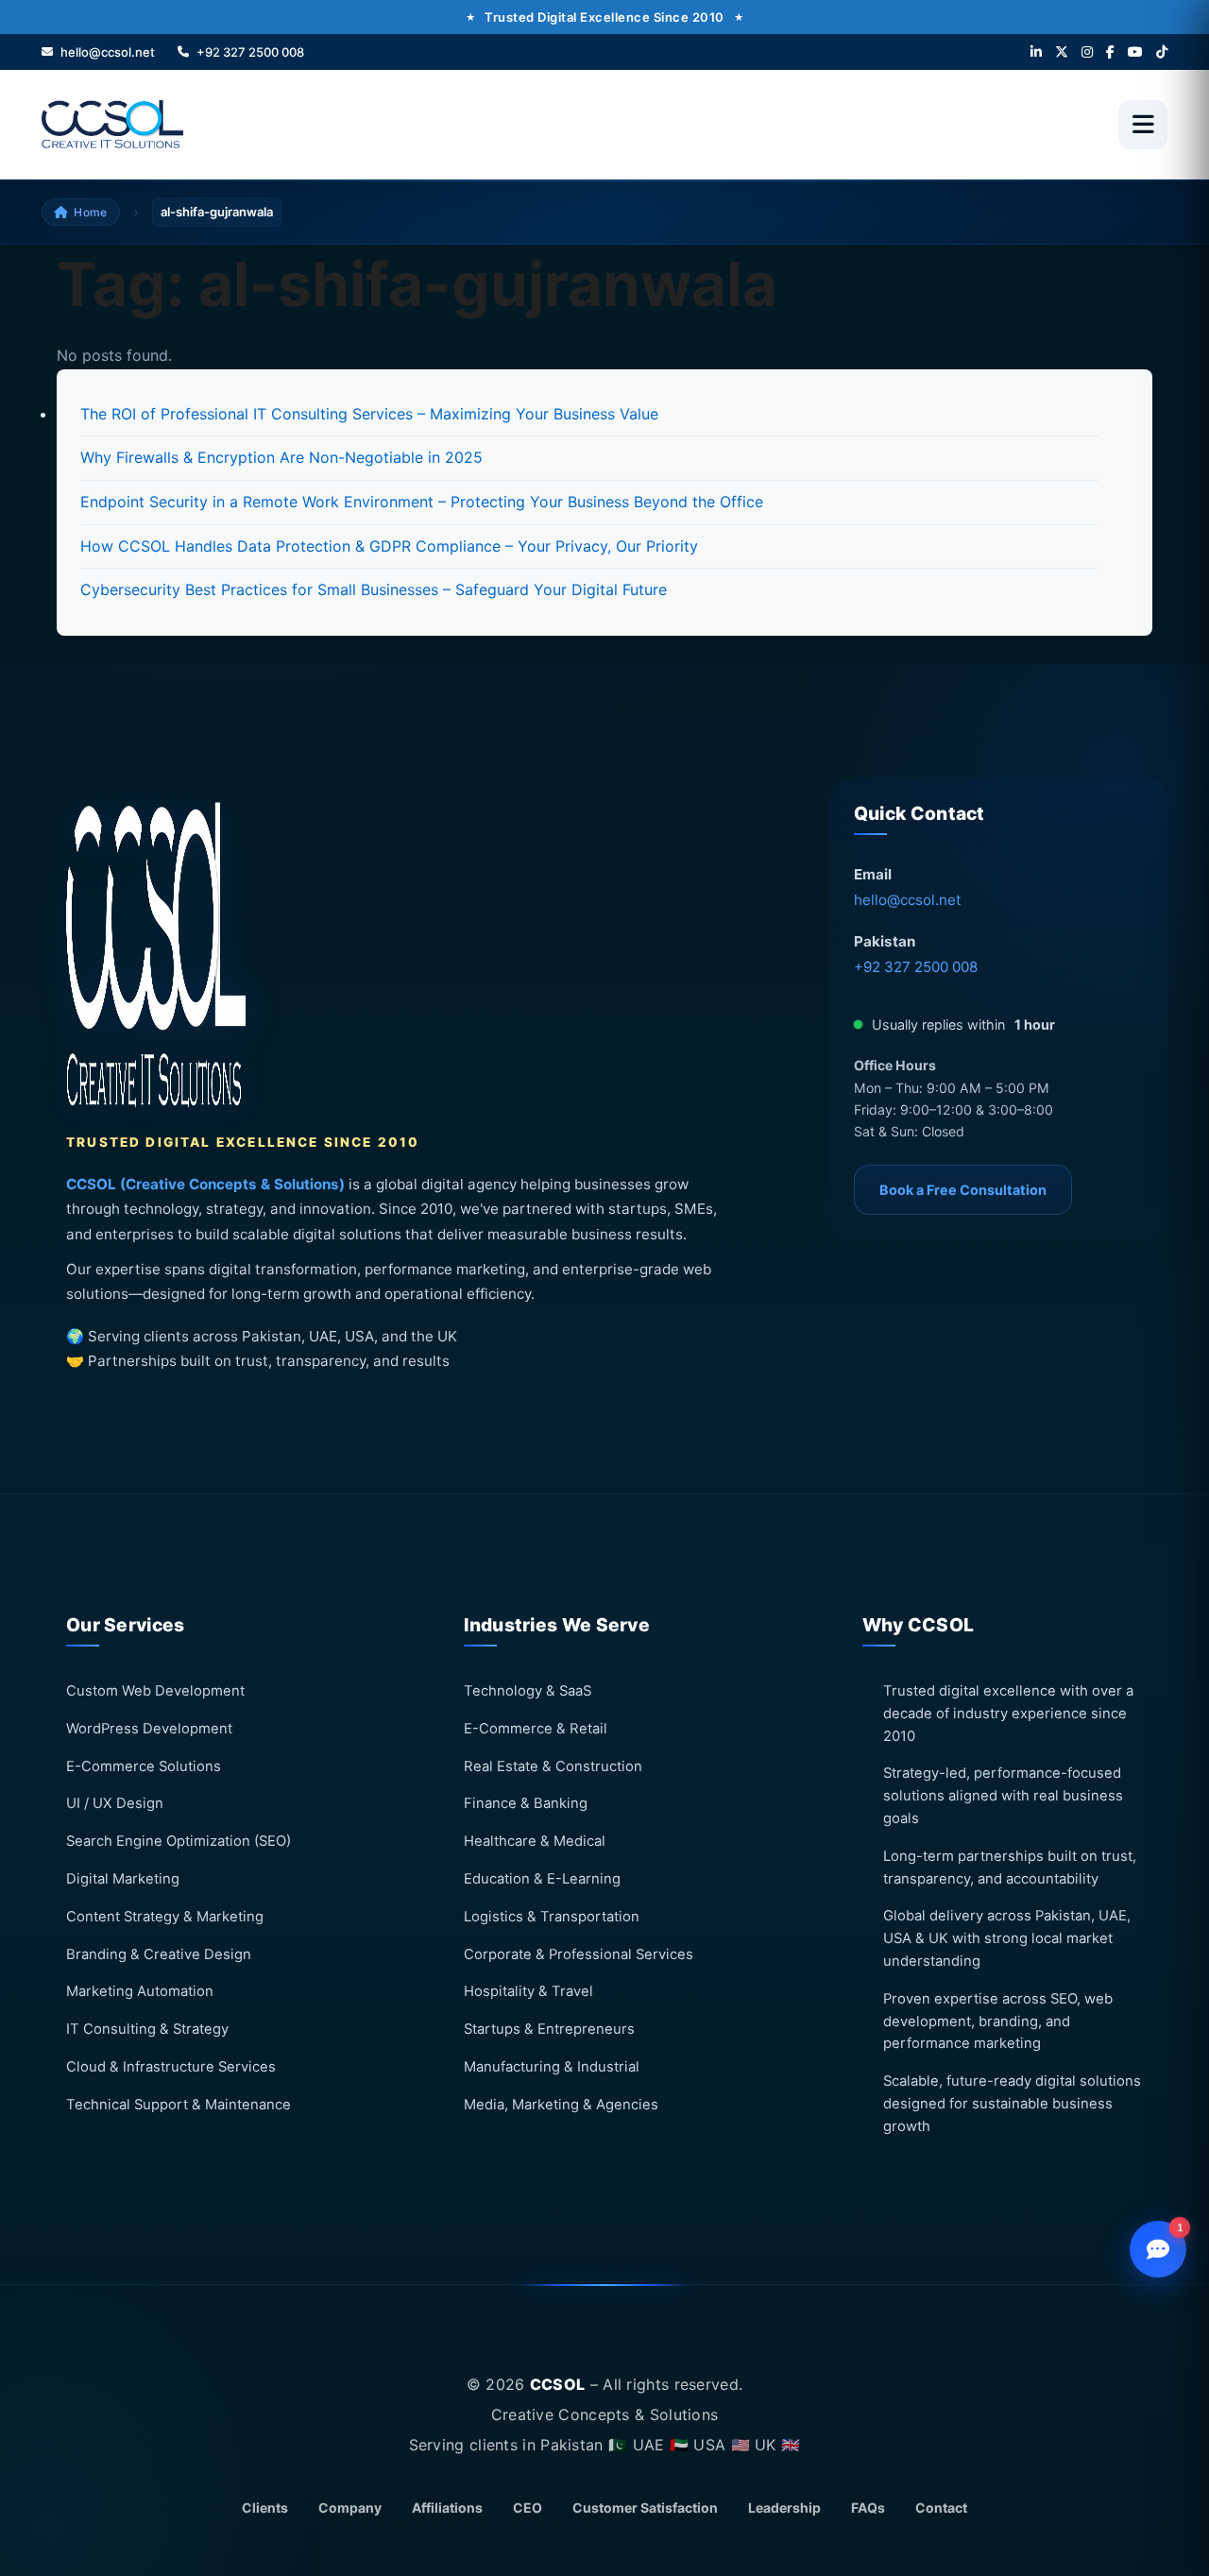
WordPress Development (149, 1728)
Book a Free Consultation (963, 1190)
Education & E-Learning (542, 1879)
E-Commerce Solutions (144, 1766)
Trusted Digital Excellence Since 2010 (604, 17)
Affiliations (447, 2508)
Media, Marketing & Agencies (561, 2104)
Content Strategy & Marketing (165, 1916)
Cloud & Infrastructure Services (171, 2067)
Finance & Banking (526, 1803)
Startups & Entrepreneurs (549, 2029)
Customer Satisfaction (645, 2508)
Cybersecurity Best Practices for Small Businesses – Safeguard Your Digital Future (374, 589)
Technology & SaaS (528, 1691)
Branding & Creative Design (159, 1953)
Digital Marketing (123, 1879)
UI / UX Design (115, 1803)
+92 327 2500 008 (916, 967)
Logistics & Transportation (552, 1916)
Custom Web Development (155, 1691)
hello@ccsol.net (908, 900)
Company (350, 2508)
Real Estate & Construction (553, 1766)
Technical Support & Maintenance (179, 2104)
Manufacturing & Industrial (552, 2067)
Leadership (784, 2508)
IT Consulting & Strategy (147, 2029)
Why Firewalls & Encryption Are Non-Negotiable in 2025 (281, 457)
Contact (941, 2508)
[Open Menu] (1143, 125)
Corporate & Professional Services (579, 1953)
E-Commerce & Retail (536, 1728)
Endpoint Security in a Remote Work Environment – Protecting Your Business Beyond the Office (422, 502)
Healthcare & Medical (535, 1841)
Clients (265, 2508)
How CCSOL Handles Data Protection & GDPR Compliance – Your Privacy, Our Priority (389, 546)
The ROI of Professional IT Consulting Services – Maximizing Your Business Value (369, 414)
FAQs (868, 2508)
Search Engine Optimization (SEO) (179, 1841)
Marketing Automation (140, 1991)
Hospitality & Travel (528, 1991)
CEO (528, 2508)
